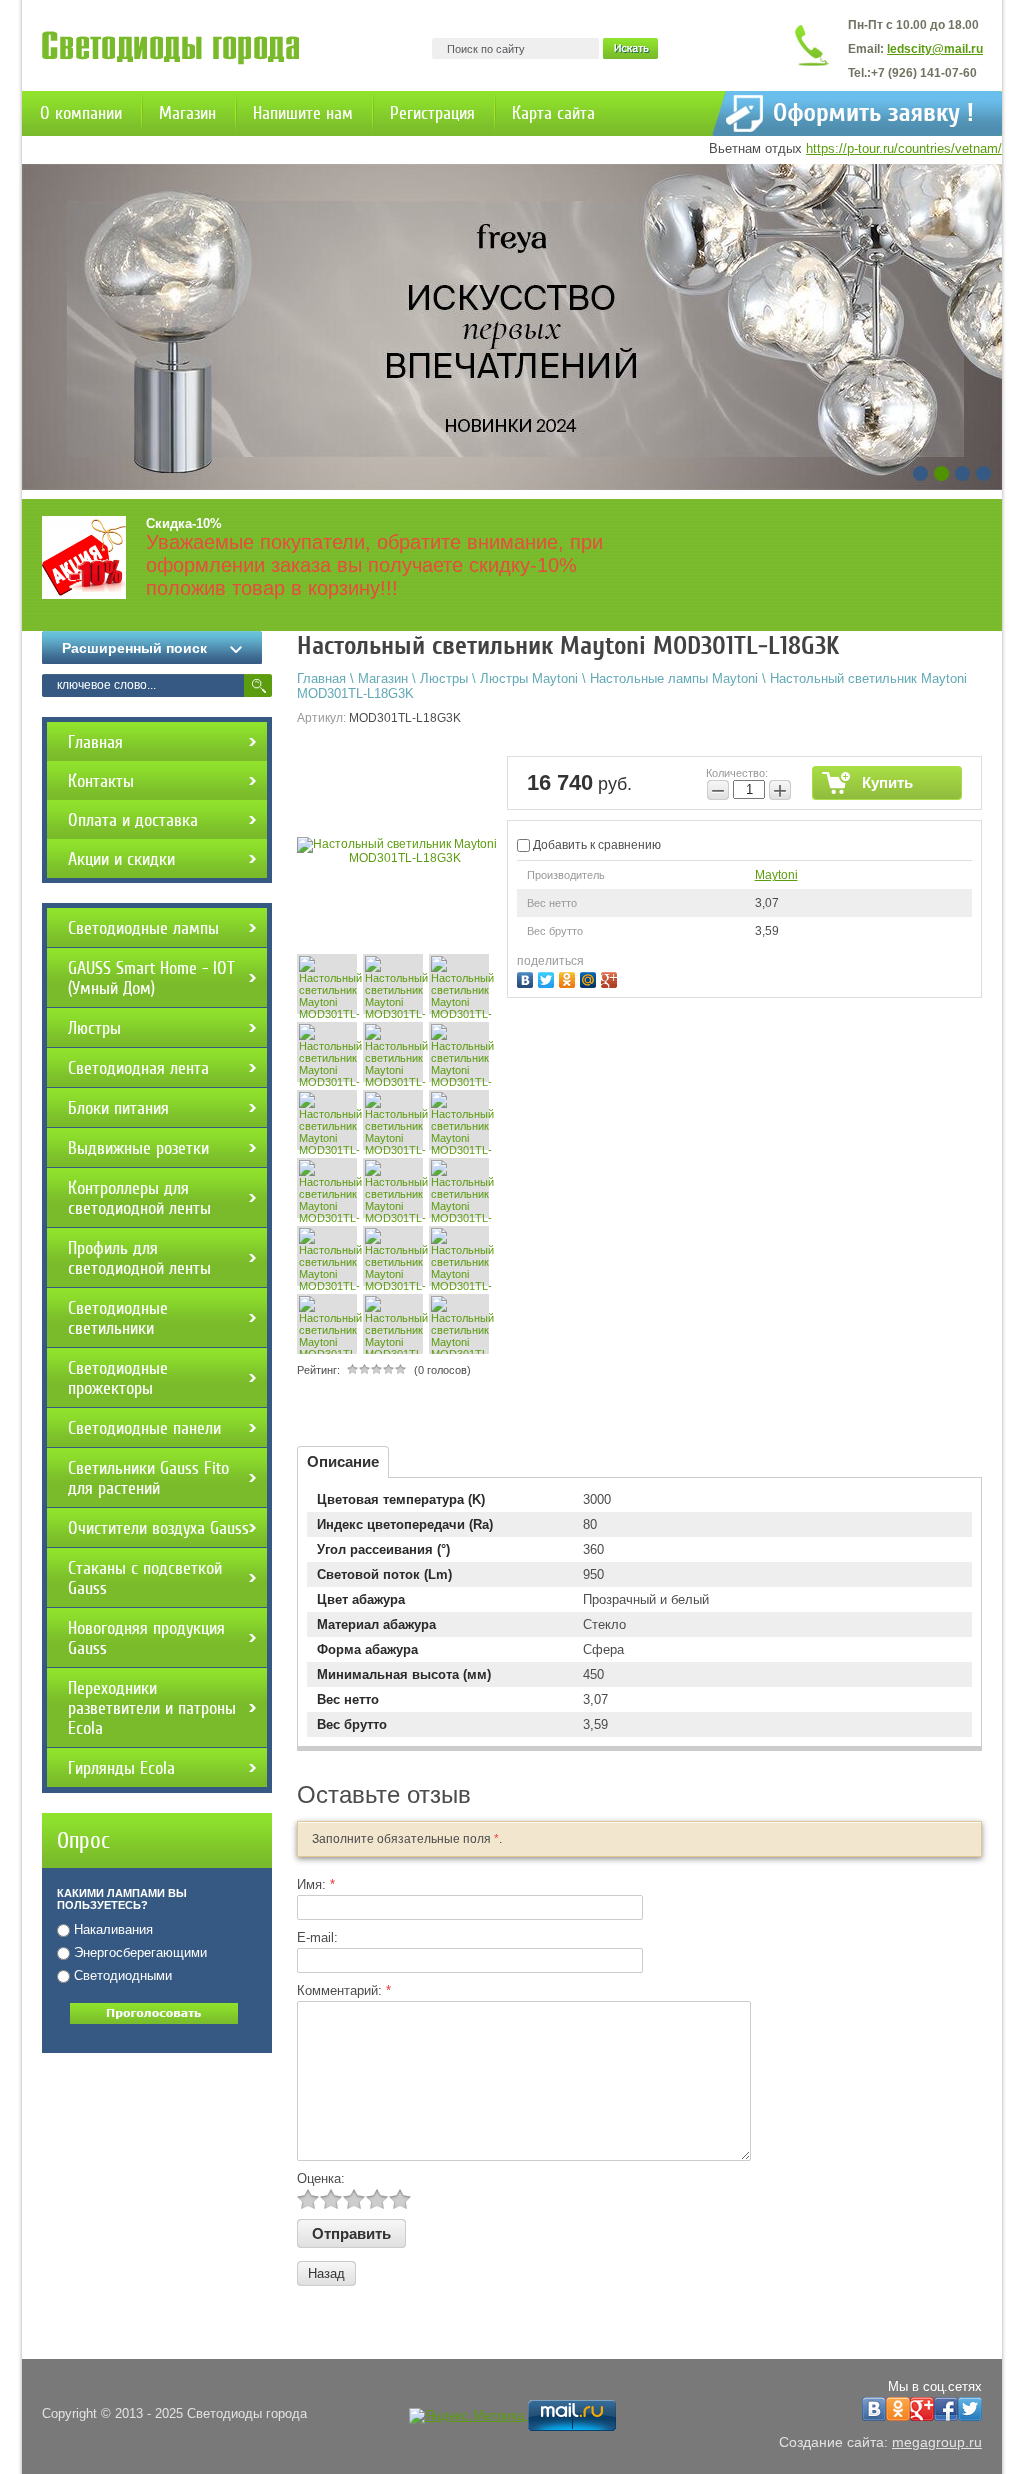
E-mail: (317, 1937)
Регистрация (432, 113)
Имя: (316, 1884)
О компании (81, 113)
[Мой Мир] (590, 977)
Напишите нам (303, 113)
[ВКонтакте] (527, 977)
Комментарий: (344, 1990)
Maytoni (776, 875)
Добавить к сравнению (595, 845)
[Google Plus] (611, 977)
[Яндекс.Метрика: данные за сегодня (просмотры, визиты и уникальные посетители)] (466, 2416)
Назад (326, 2273)
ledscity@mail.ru (935, 49)
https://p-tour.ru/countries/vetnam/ (904, 148)
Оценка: (321, 2178)
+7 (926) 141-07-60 (924, 73)
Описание (343, 1461)
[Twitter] (548, 977)
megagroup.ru (937, 2442)
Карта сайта (553, 113)
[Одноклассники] (569, 977)
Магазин (187, 113)
